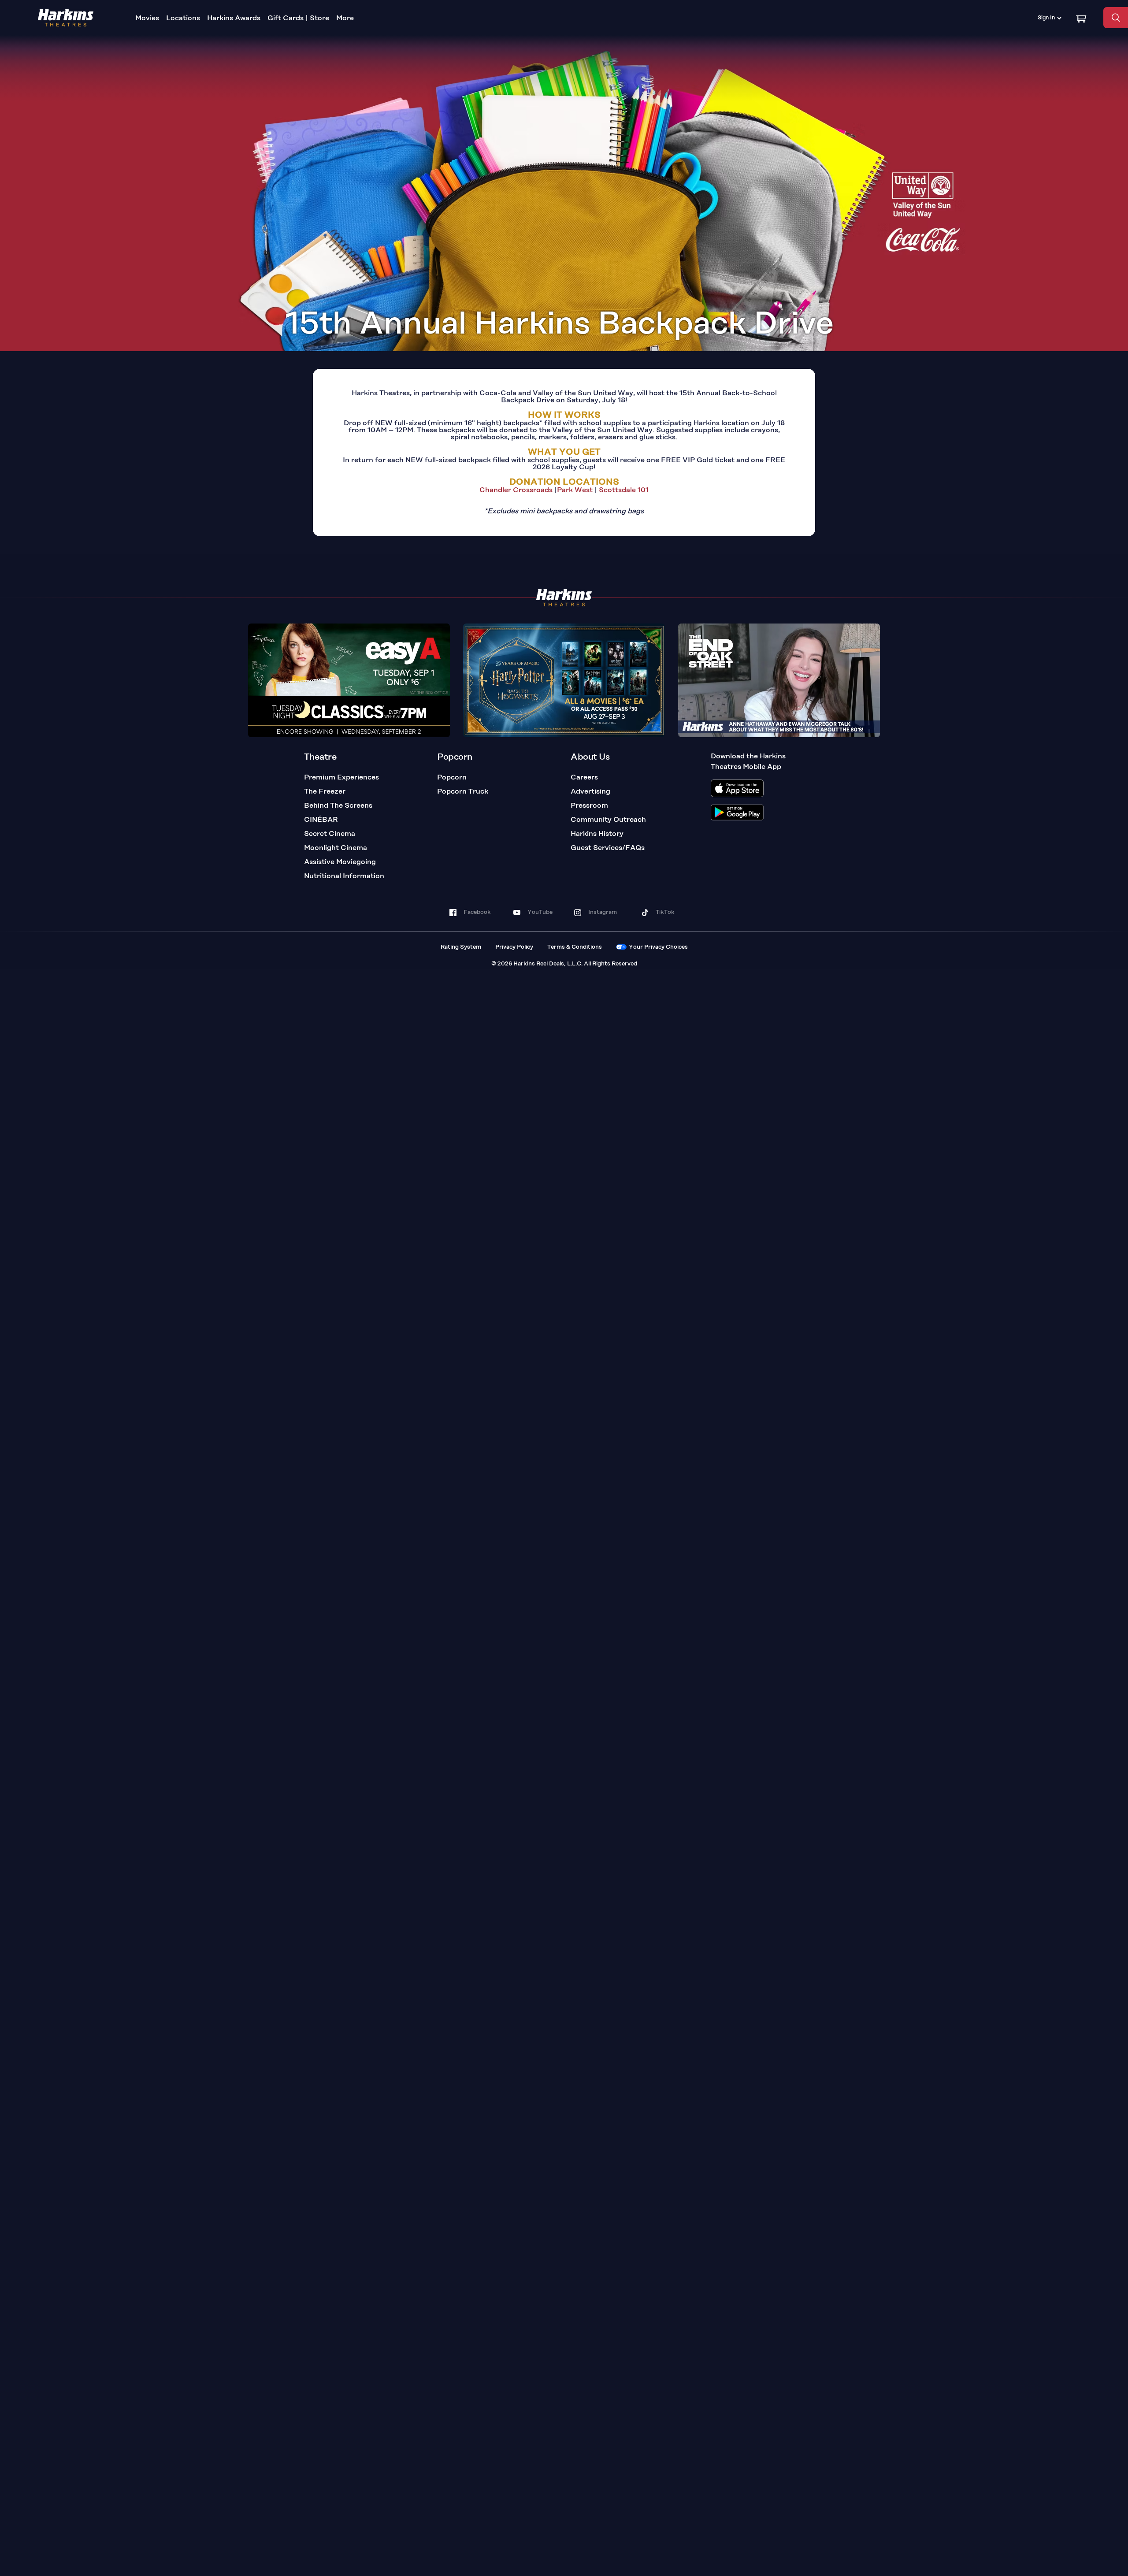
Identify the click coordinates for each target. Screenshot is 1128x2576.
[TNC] (349, 680)
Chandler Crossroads (516, 490)
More (345, 19)
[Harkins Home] (66, 18)
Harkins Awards (234, 19)
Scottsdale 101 (623, 490)
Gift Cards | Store (298, 19)
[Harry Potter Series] (564, 680)
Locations (183, 19)
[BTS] (779, 680)
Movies (147, 19)
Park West (575, 490)
